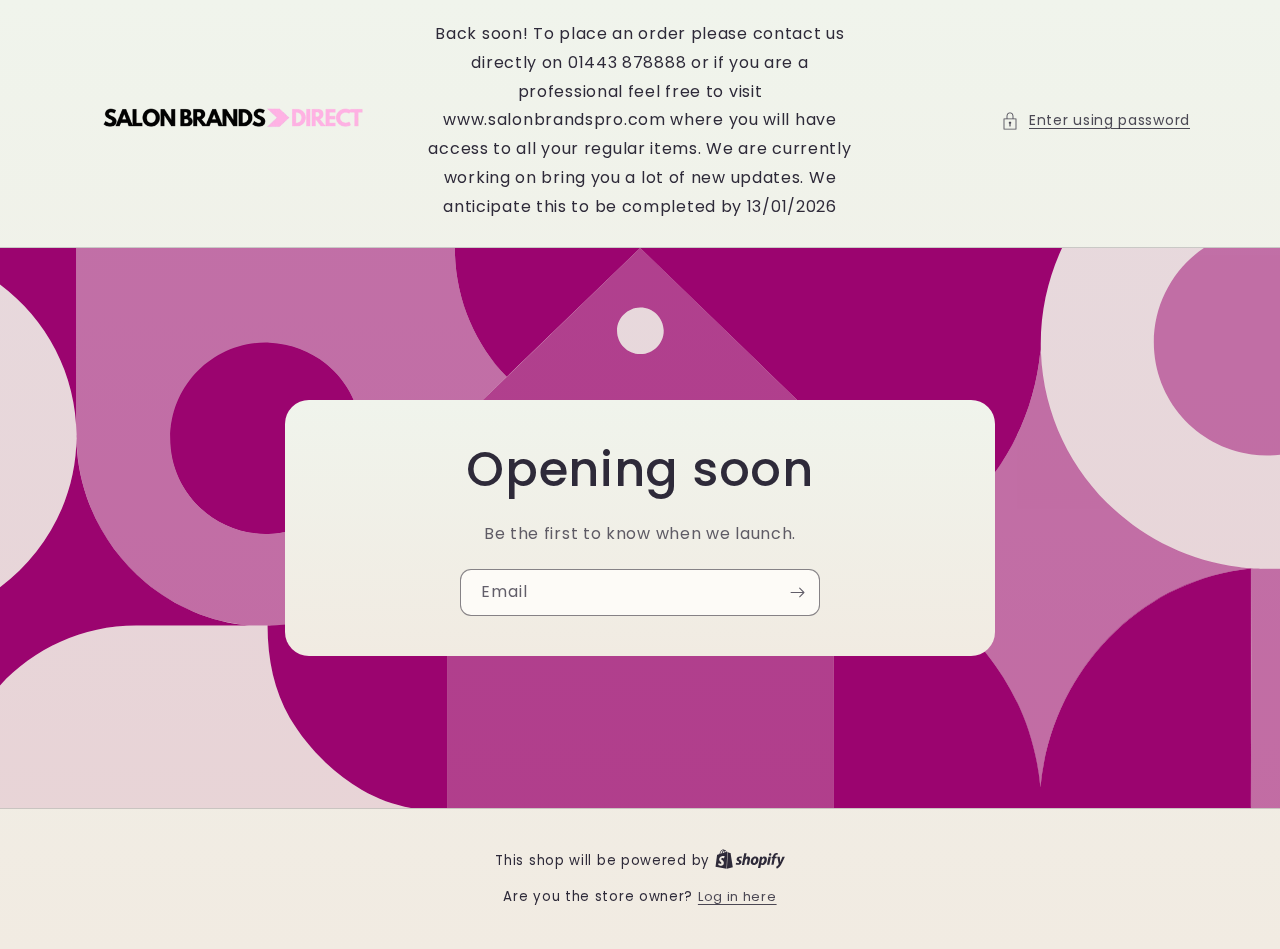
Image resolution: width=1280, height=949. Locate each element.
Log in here (737, 896)
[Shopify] (750, 860)
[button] (1095, 120)
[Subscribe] (797, 591)
